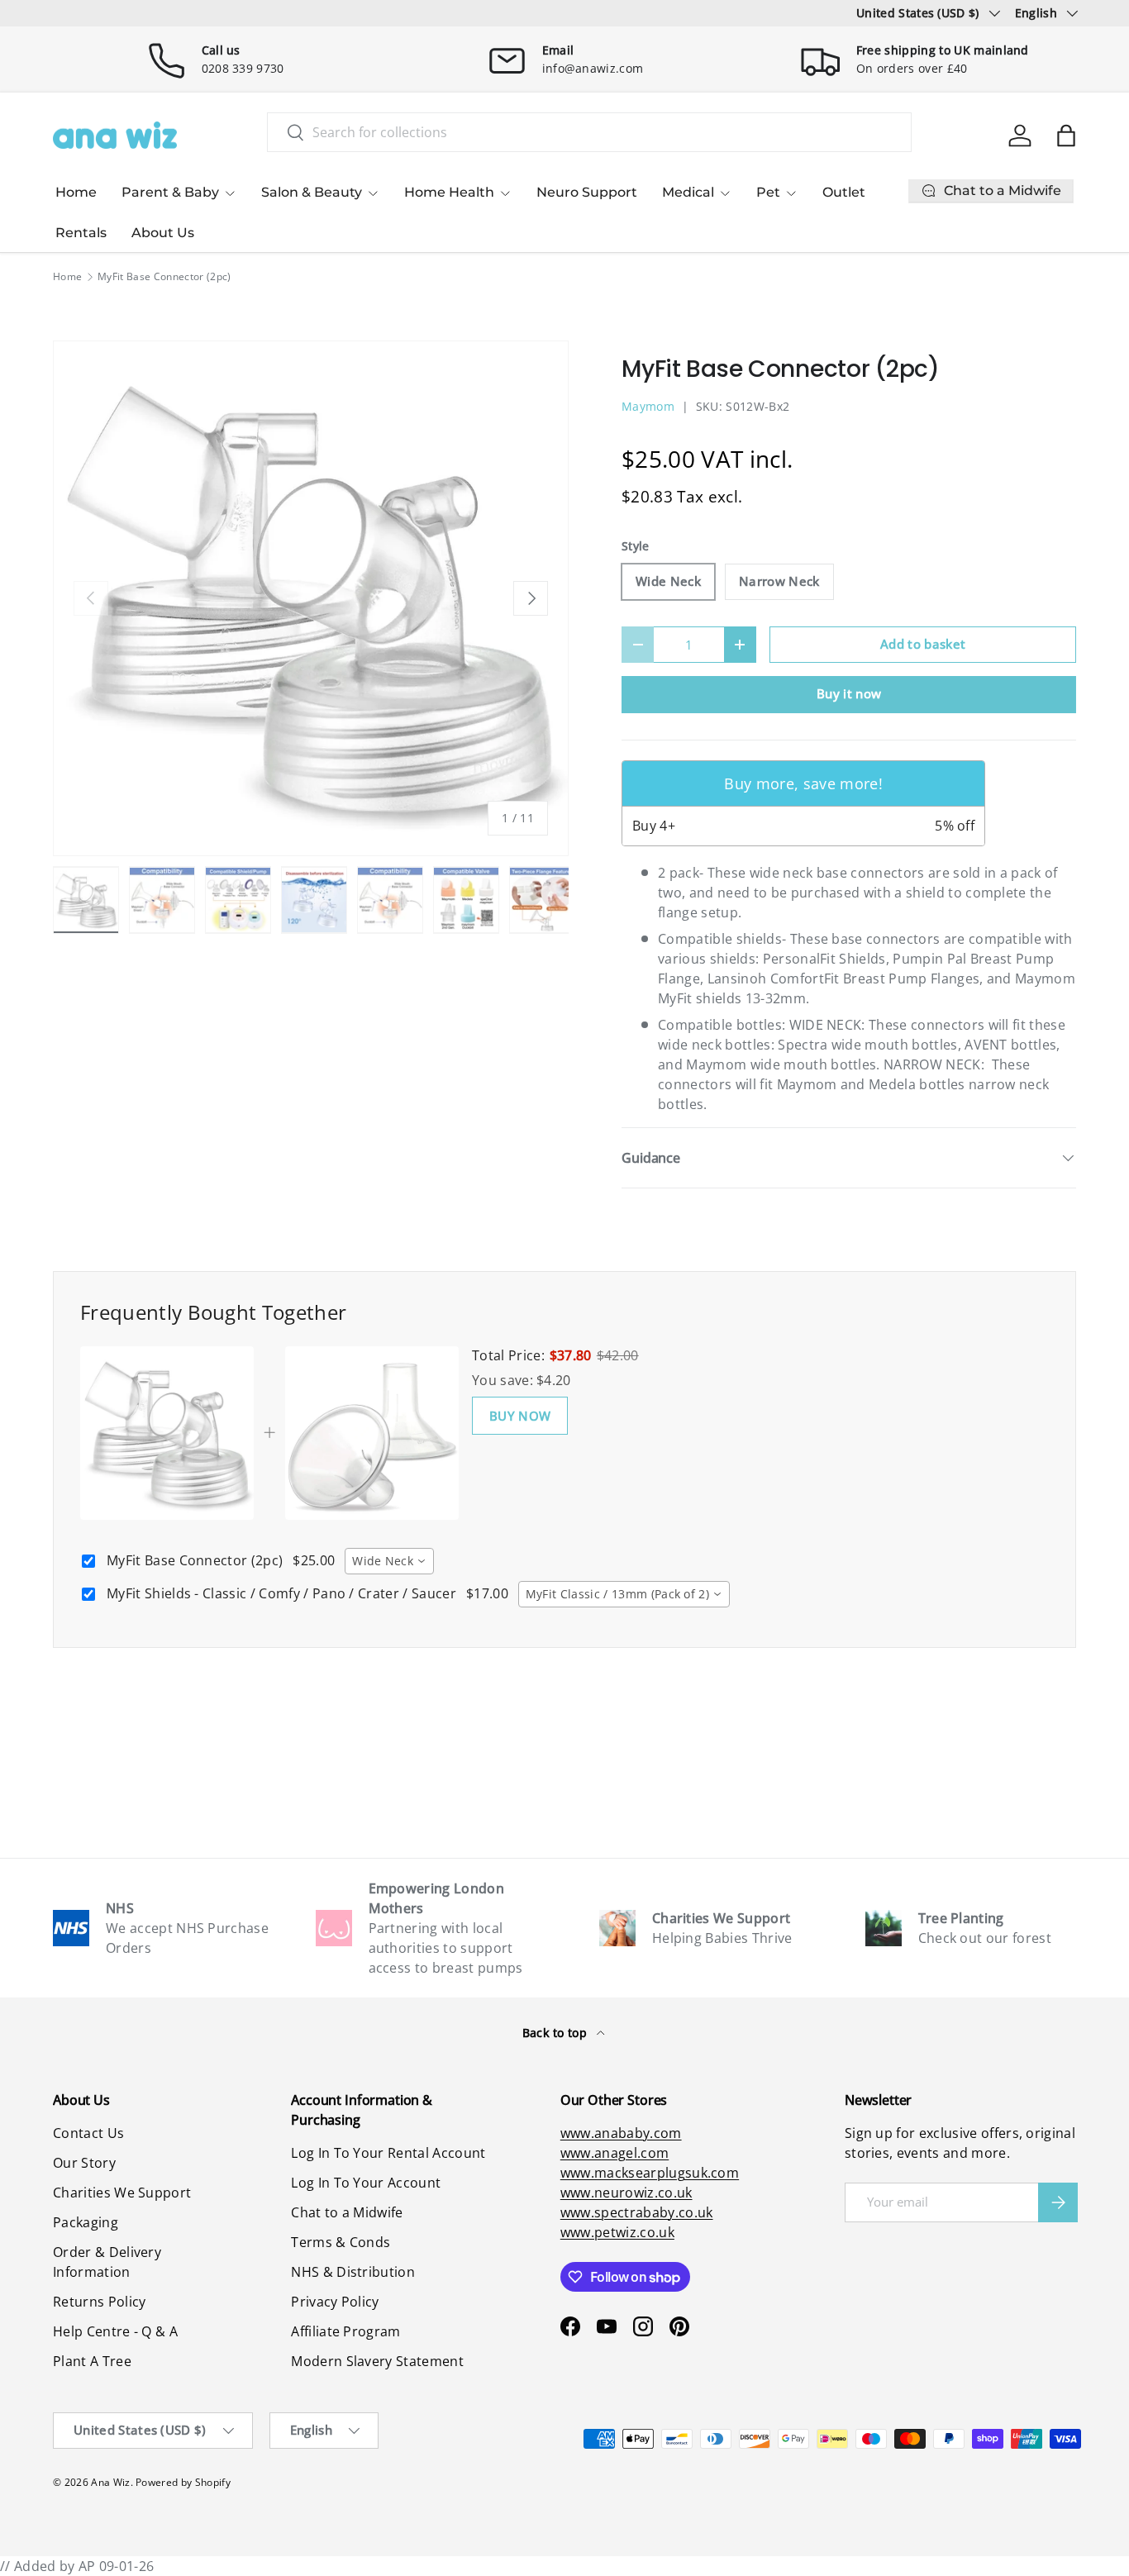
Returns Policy (99, 2302)
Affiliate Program (345, 2331)
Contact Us (88, 2133)
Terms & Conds (341, 2242)
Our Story (84, 2163)
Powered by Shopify (183, 2482)
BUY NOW (520, 1416)
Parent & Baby (170, 192)
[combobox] (590, 132)
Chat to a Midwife (347, 2212)
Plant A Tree (92, 2361)
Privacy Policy (335, 2302)
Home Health (449, 192)
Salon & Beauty (312, 192)
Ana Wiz (110, 2482)
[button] (1066, 136)
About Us (163, 233)
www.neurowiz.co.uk (626, 2193)
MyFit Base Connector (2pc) (164, 277)
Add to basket (923, 644)
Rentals (81, 233)
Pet (768, 192)
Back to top (557, 2033)
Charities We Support (122, 2193)
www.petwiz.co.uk (617, 2232)
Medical (688, 192)
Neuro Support (587, 192)
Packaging (86, 2222)
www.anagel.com (615, 2153)
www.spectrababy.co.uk (637, 2212)
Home (76, 192)
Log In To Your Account (366, 2183)
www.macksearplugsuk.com (650, 2173)
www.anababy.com (621, 2133)
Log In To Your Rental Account (388, 2153)
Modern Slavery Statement (377, 2361)
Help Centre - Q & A (115, 2331)
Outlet (844, 192)
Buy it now (849, 693)
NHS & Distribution (353, 2272)
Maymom (648, 406)
